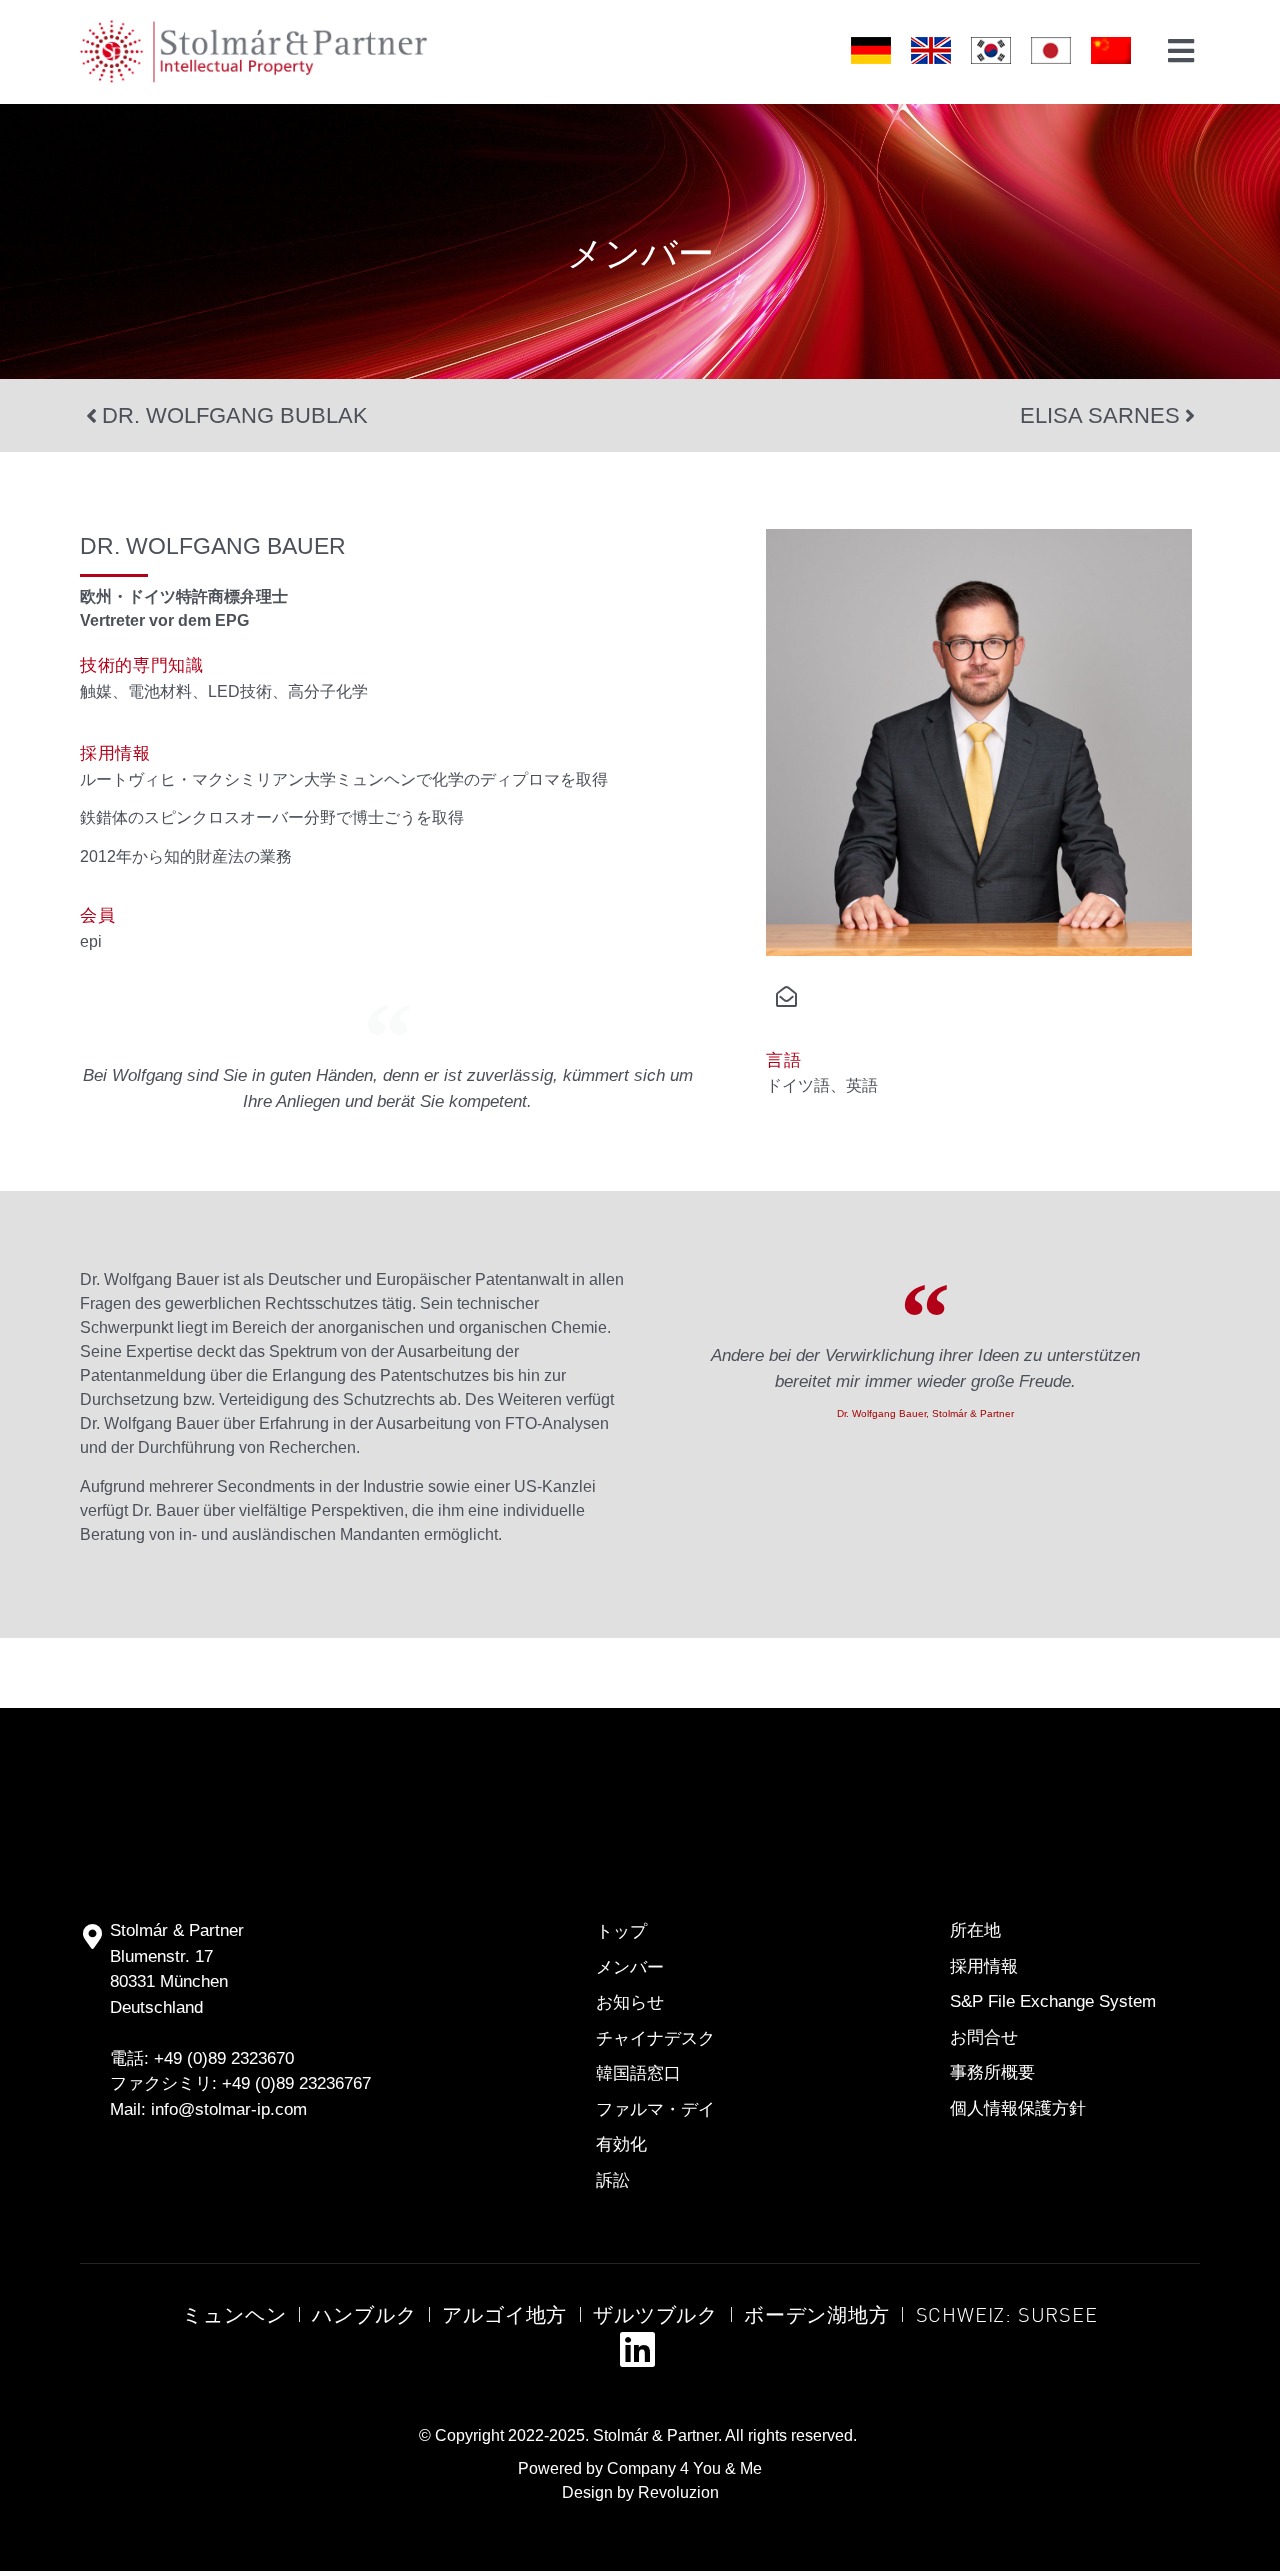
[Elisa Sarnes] (1190, 416)
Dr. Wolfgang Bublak (235, 415)
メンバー (640, 252)
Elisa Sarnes (1100, 415)
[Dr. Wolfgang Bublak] (91, 416)
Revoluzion (678, 2492)
